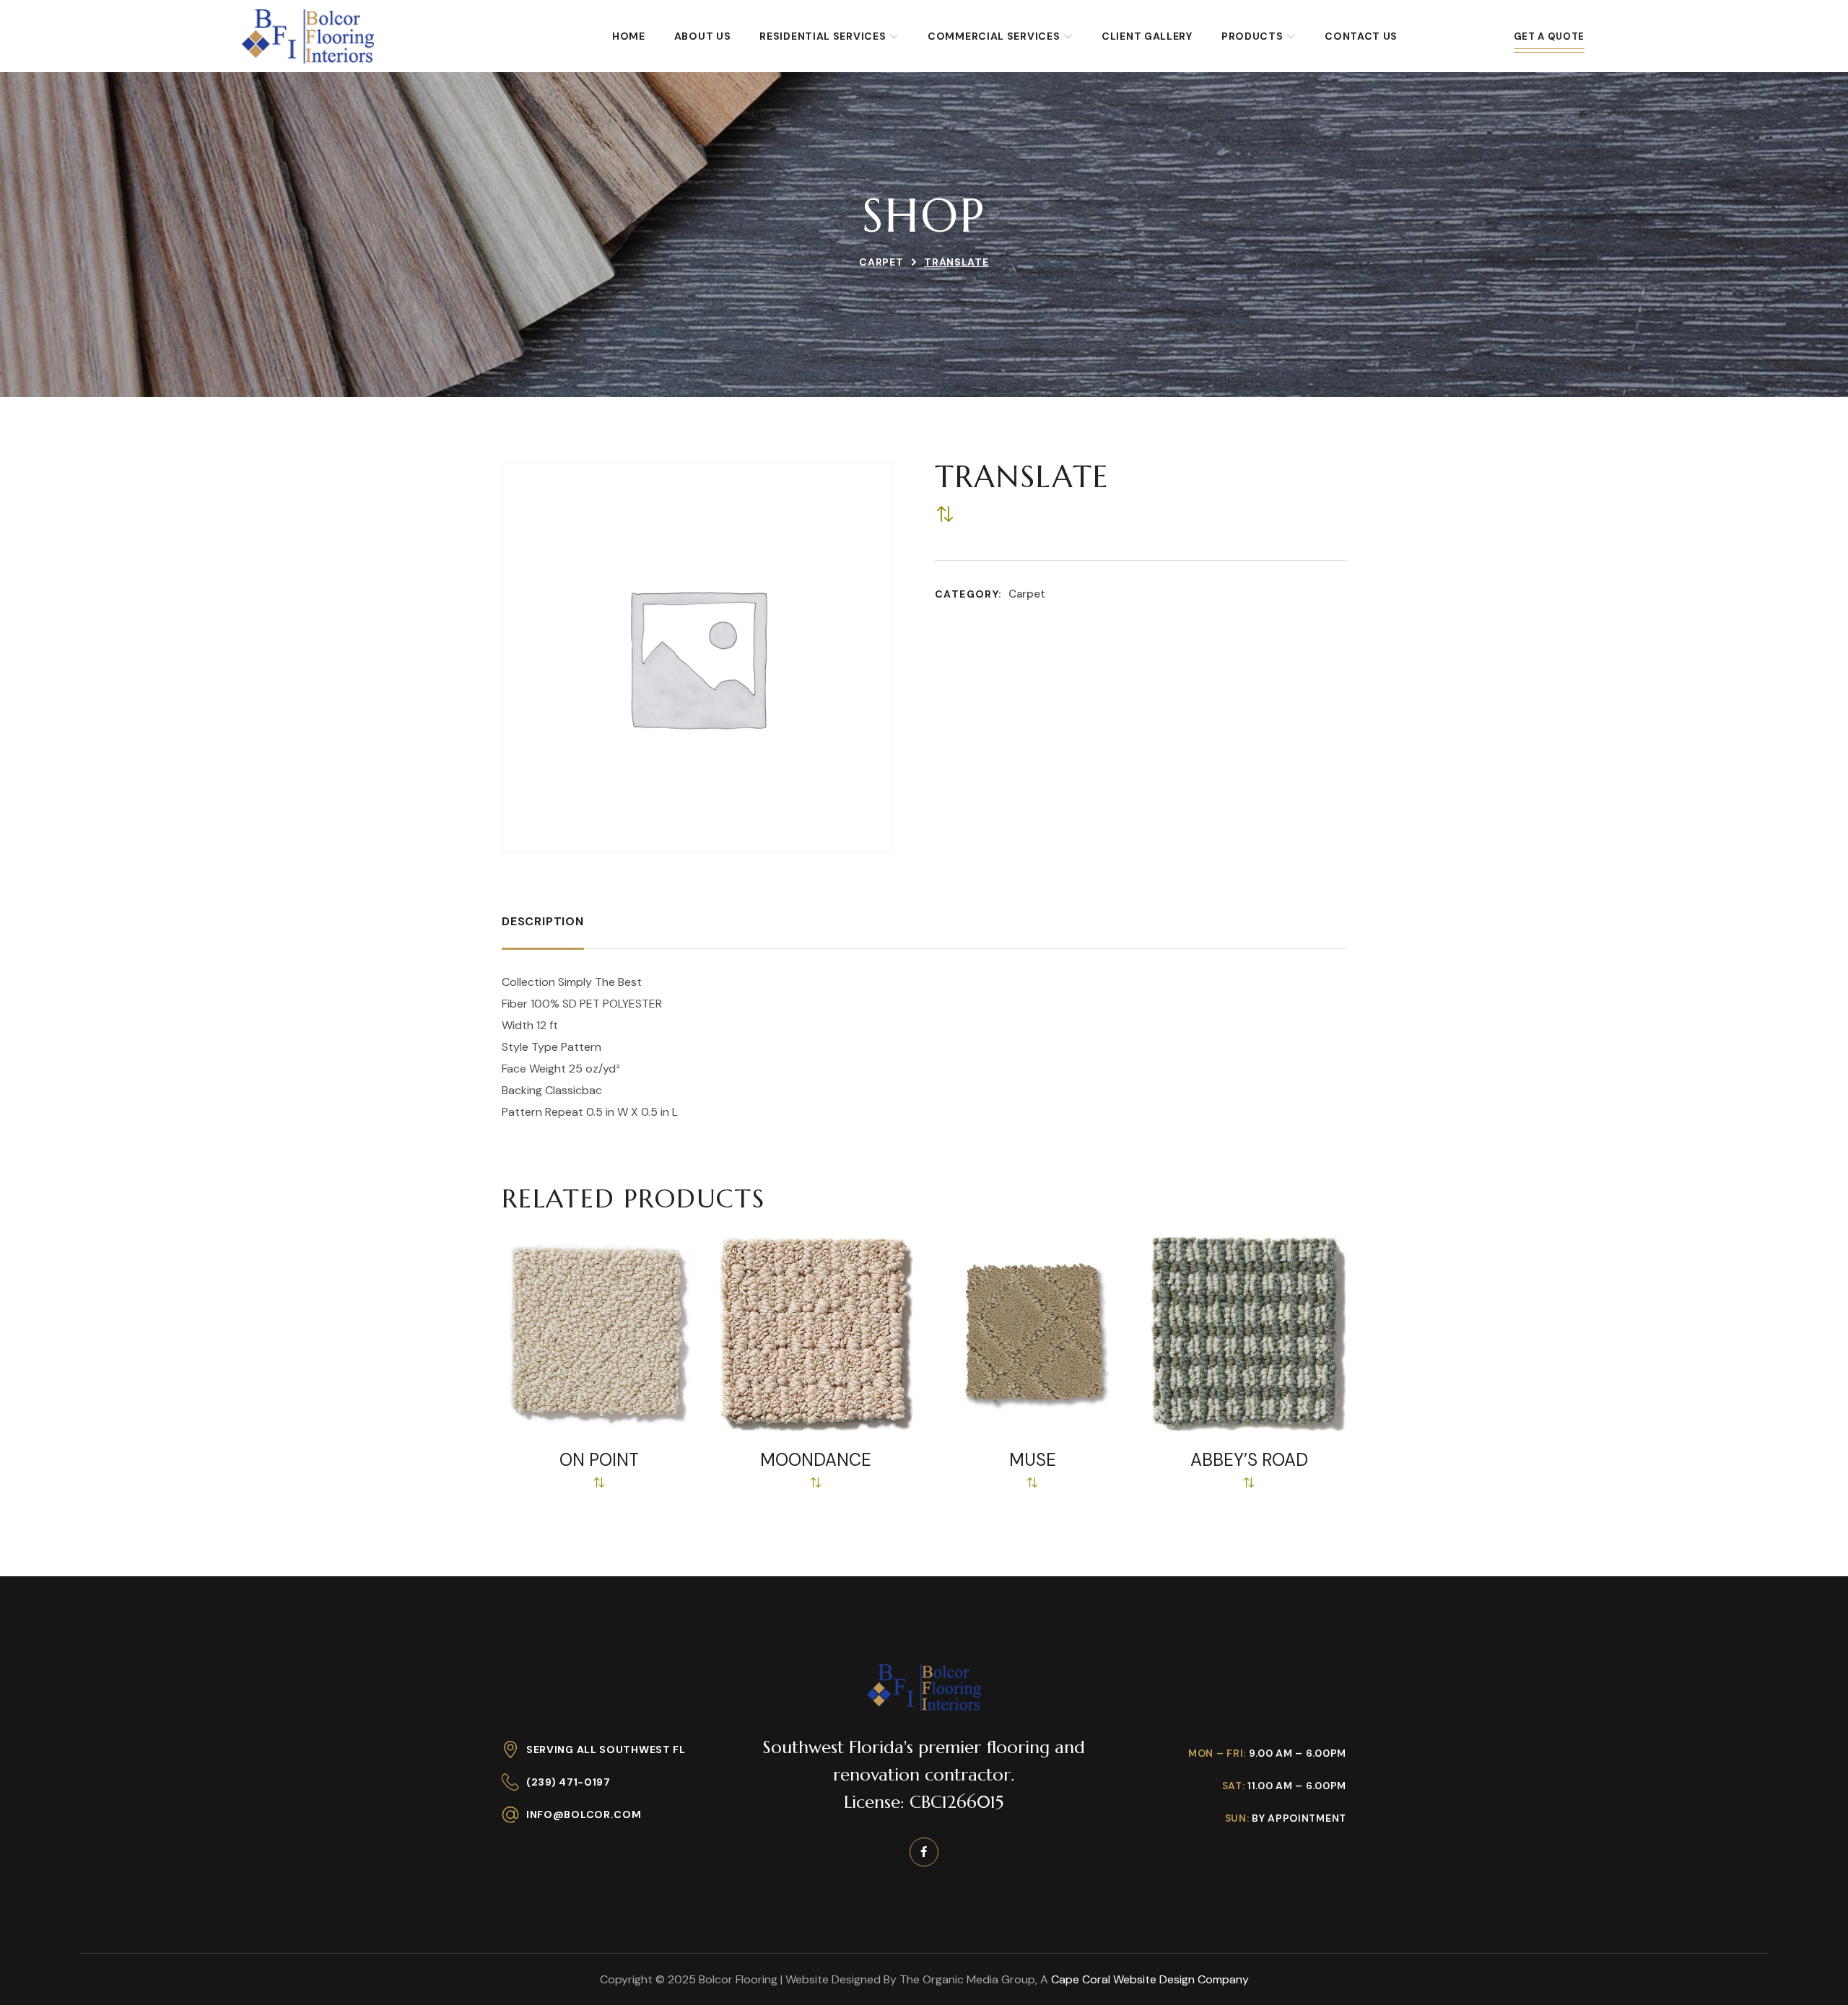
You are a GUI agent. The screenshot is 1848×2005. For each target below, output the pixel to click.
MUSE (1033, 1460)
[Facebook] (924, 1852)
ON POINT (599, 1460)
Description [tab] (543, 921)
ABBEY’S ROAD (1249, 1460)
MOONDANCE (816, 1460)
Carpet (881, 262)
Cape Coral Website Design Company (1150, 1979)
